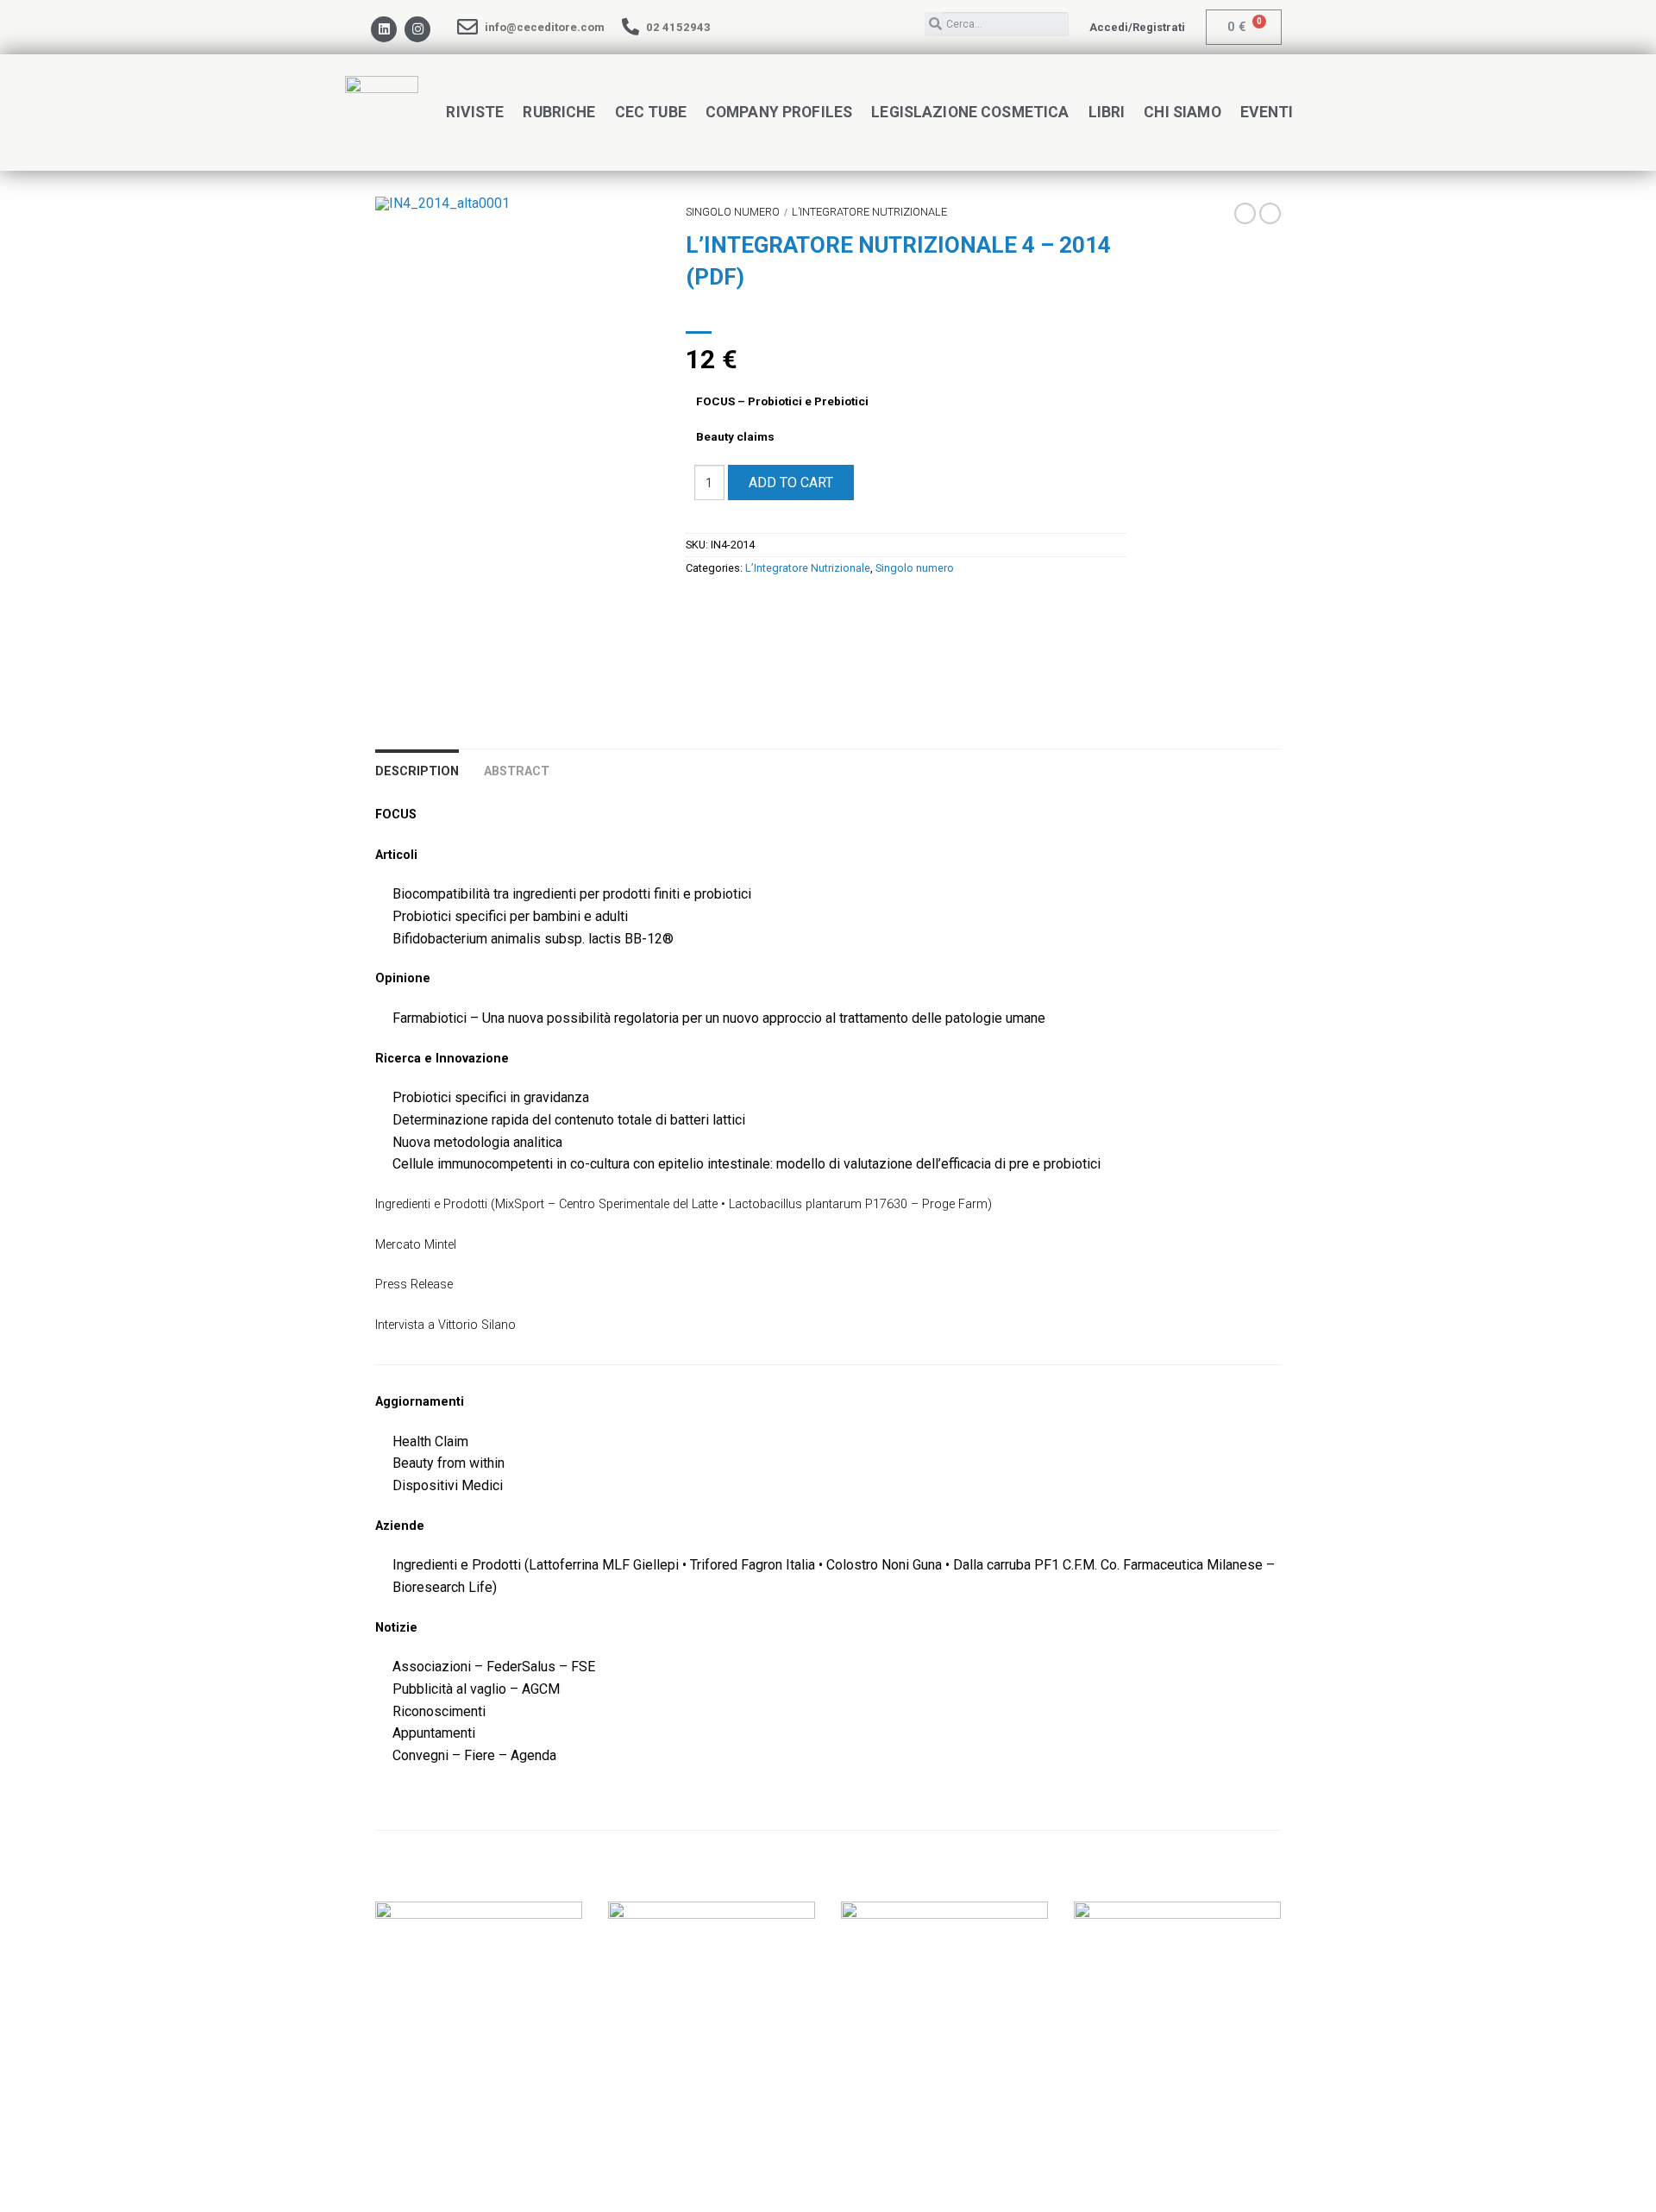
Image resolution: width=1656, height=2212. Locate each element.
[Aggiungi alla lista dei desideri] (617, 240)
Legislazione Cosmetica (970, 112)
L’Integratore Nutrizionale (869, 212)
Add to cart (791, 483)
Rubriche (559, 112)
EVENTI (1267, 112)
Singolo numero (733, 212)
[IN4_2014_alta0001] (517, 204)
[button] (1137, 27)
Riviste (475, 112)
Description (417, 771)
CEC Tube (651, 112)
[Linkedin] (384, 29)
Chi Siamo (1182, 112)
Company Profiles (779, 112)
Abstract (517, 771)
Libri (1107, 112)
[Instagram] (417, 29)
